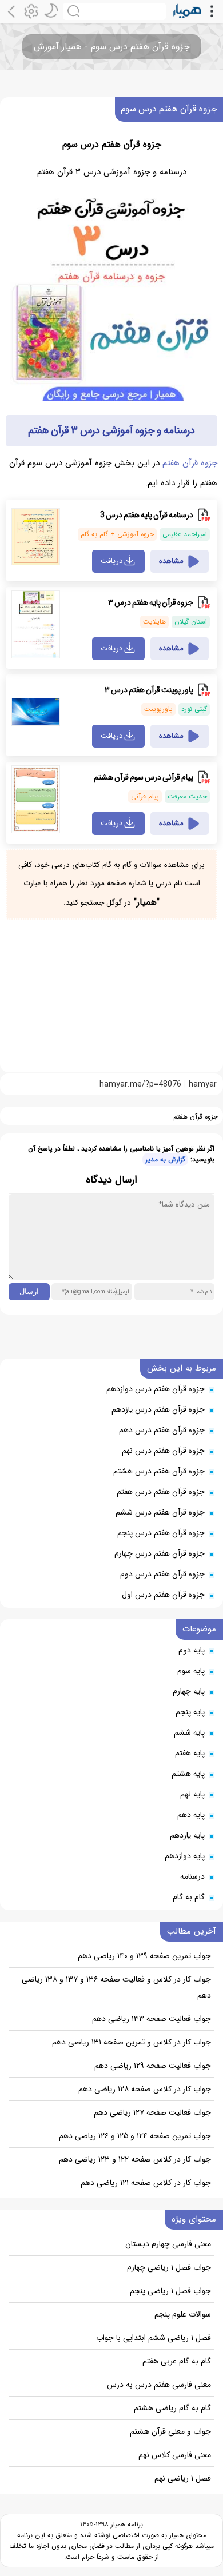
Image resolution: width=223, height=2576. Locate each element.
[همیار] (187, 11)
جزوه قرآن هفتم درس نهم (163, 1451)
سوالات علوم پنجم (183, 2314)
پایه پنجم (190, 1712)
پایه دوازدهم (185, 1856)
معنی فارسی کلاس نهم (175, 2455)
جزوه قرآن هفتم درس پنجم (161, 1533)
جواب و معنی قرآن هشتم (170, 2431)
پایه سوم (191, 1671)
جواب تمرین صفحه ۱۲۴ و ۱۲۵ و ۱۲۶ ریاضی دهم (135, 2136)
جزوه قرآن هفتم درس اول (163, 1595)
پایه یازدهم (187, 1835)
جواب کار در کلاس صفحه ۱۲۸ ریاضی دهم (145, 2089)
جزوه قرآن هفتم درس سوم (169, 109)
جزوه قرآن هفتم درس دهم (162, 1430)
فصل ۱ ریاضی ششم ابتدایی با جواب (154, 2338)
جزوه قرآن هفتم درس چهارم (160, 1553)
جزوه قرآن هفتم (190, 463)
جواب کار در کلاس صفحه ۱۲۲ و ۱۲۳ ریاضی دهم (135, 2159)
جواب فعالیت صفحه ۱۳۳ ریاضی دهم (152, 2019)
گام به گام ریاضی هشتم (172, 2408)
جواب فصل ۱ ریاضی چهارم (169, 2267)
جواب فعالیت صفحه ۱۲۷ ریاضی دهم (152, 2112)
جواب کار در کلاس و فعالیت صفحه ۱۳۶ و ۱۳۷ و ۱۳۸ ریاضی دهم (116, 1987)
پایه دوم (192, 1650)
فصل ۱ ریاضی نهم (183, 2478)
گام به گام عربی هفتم (177, 2361)
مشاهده (171, 561)
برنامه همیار (126, 2524)
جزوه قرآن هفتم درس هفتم (161, 1492)
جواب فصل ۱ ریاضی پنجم (170, 2291)
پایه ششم (189, 1732)
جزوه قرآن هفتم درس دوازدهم (156, 1389)
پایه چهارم (189, 1691)
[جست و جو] (114, 11)
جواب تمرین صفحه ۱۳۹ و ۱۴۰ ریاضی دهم (144, 1956)
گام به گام (189, 1897)
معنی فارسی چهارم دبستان (168, 2244)
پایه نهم (192, 1794)
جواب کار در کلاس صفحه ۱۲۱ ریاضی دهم (146, 2183)
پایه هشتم (188, 1774)
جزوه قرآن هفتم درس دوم (162, 1574)
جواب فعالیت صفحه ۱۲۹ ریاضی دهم (153, 2066)
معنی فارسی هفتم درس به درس (159, 2385)
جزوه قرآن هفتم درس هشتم (159, 1471)
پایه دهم (191, 1815)
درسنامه (192, 1876)
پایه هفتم (190, 1753)
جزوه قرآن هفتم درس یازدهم (158, 1409)
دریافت (111, 561)
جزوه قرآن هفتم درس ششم (160, 1512)
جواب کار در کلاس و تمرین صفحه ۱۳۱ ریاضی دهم (132, 2042)
